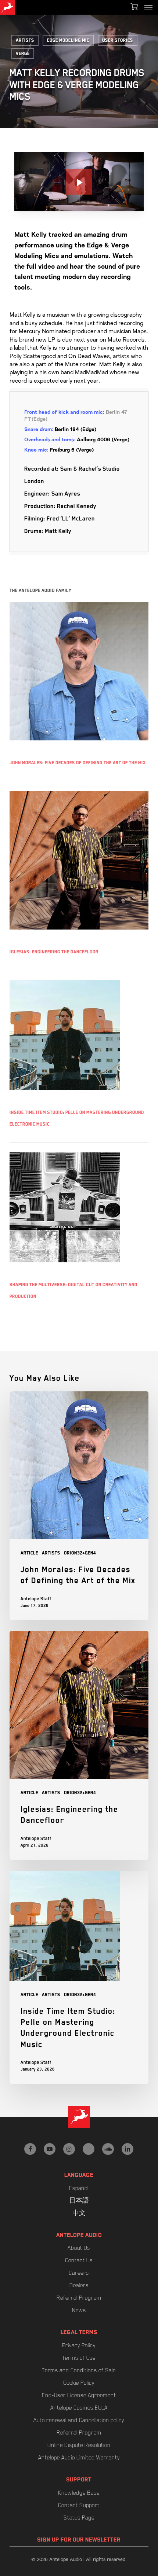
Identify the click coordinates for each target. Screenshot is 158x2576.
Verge (23, 54)
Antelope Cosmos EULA (79, 2408)
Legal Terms (79, 2332)
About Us (79, 2248)
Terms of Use (79, 2358)
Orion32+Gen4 (80, 1553)
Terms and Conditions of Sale (79, 2370)
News (79, 2310)
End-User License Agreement (79, 2395)
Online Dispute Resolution (79, 2445)
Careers (79, 2273)
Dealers (79, 2285)
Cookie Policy (79, 2383)
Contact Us (79, 2260)
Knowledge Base (79, 2493)
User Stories (118, 40)
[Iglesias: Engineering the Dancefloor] (79, 1745)
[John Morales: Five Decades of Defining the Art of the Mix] (79, 1506)
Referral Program (79, 2298)
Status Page (79, 2518)
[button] (148, 7)
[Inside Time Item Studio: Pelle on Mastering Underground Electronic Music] (79, 1977)
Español (79, 2188)
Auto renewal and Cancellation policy (79, 2420)
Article (29, 1553)
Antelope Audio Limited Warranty (79, 2458)
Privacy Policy (79, 2345)
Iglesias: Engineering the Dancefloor (55, 952)
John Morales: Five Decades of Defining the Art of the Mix (78, 763)
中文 (79, 2213)
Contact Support (79, 2505)
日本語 (79, 2201)
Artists (25, 40)
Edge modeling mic (68, 40)
